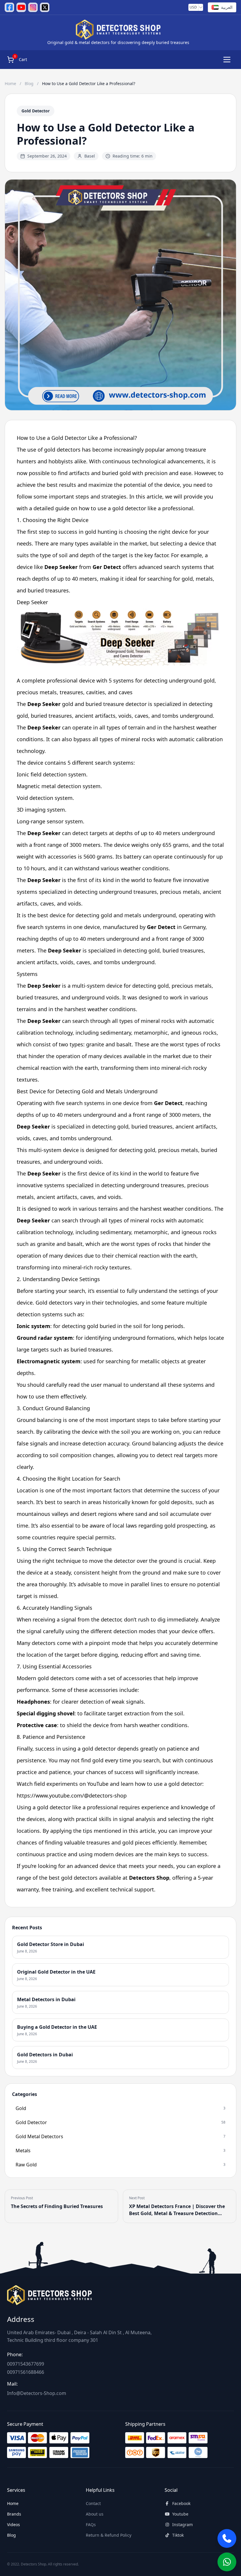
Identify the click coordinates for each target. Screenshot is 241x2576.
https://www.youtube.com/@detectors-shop (72, 1795)
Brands (14, 2514)
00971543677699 (26, 2364)
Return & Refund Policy (109, 2535)
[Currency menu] (201, 7)
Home (11, 83)
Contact (93, 2503)
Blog (30, 83)
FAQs (91, 2525)
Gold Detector (36, 111)
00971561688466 (26, 2372)
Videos (14, 2525)
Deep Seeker (32, 602)
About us (95, 2514)
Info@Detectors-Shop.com (37, 2393)
